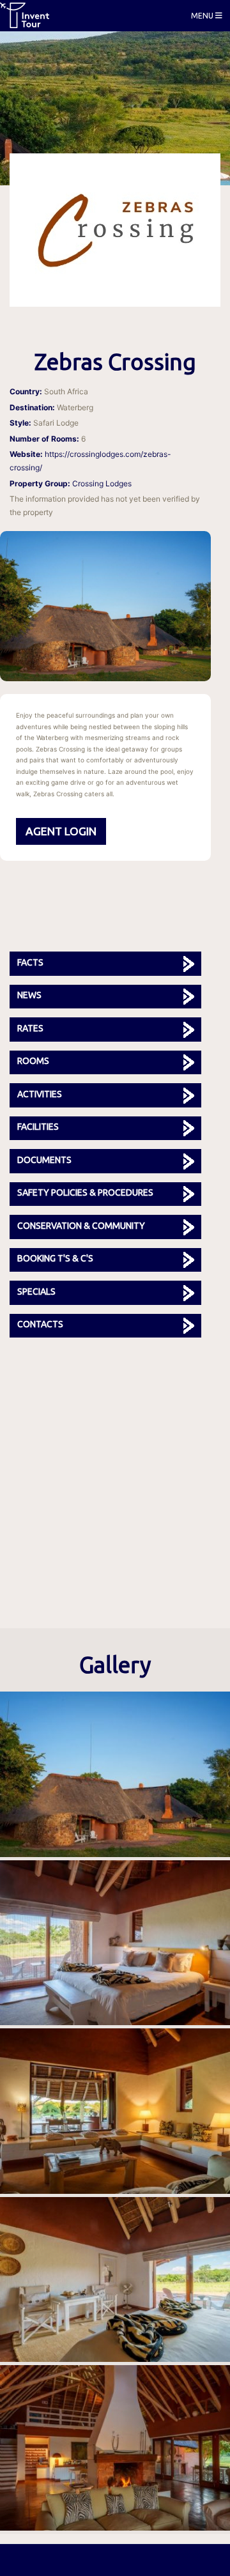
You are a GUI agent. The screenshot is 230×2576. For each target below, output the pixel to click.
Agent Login (61, 831)
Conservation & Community (81, 1226)
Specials (36, 1292)
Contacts (40, 1324)
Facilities (38, 1127)
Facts (30, 962)
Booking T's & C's (55, 1258)
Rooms (33, 1061)
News (29, 995)
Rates (30, 1028)
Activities (40, 1094)
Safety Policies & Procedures (85, 1192)
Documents (44, 1160)
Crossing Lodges (102, 483)
